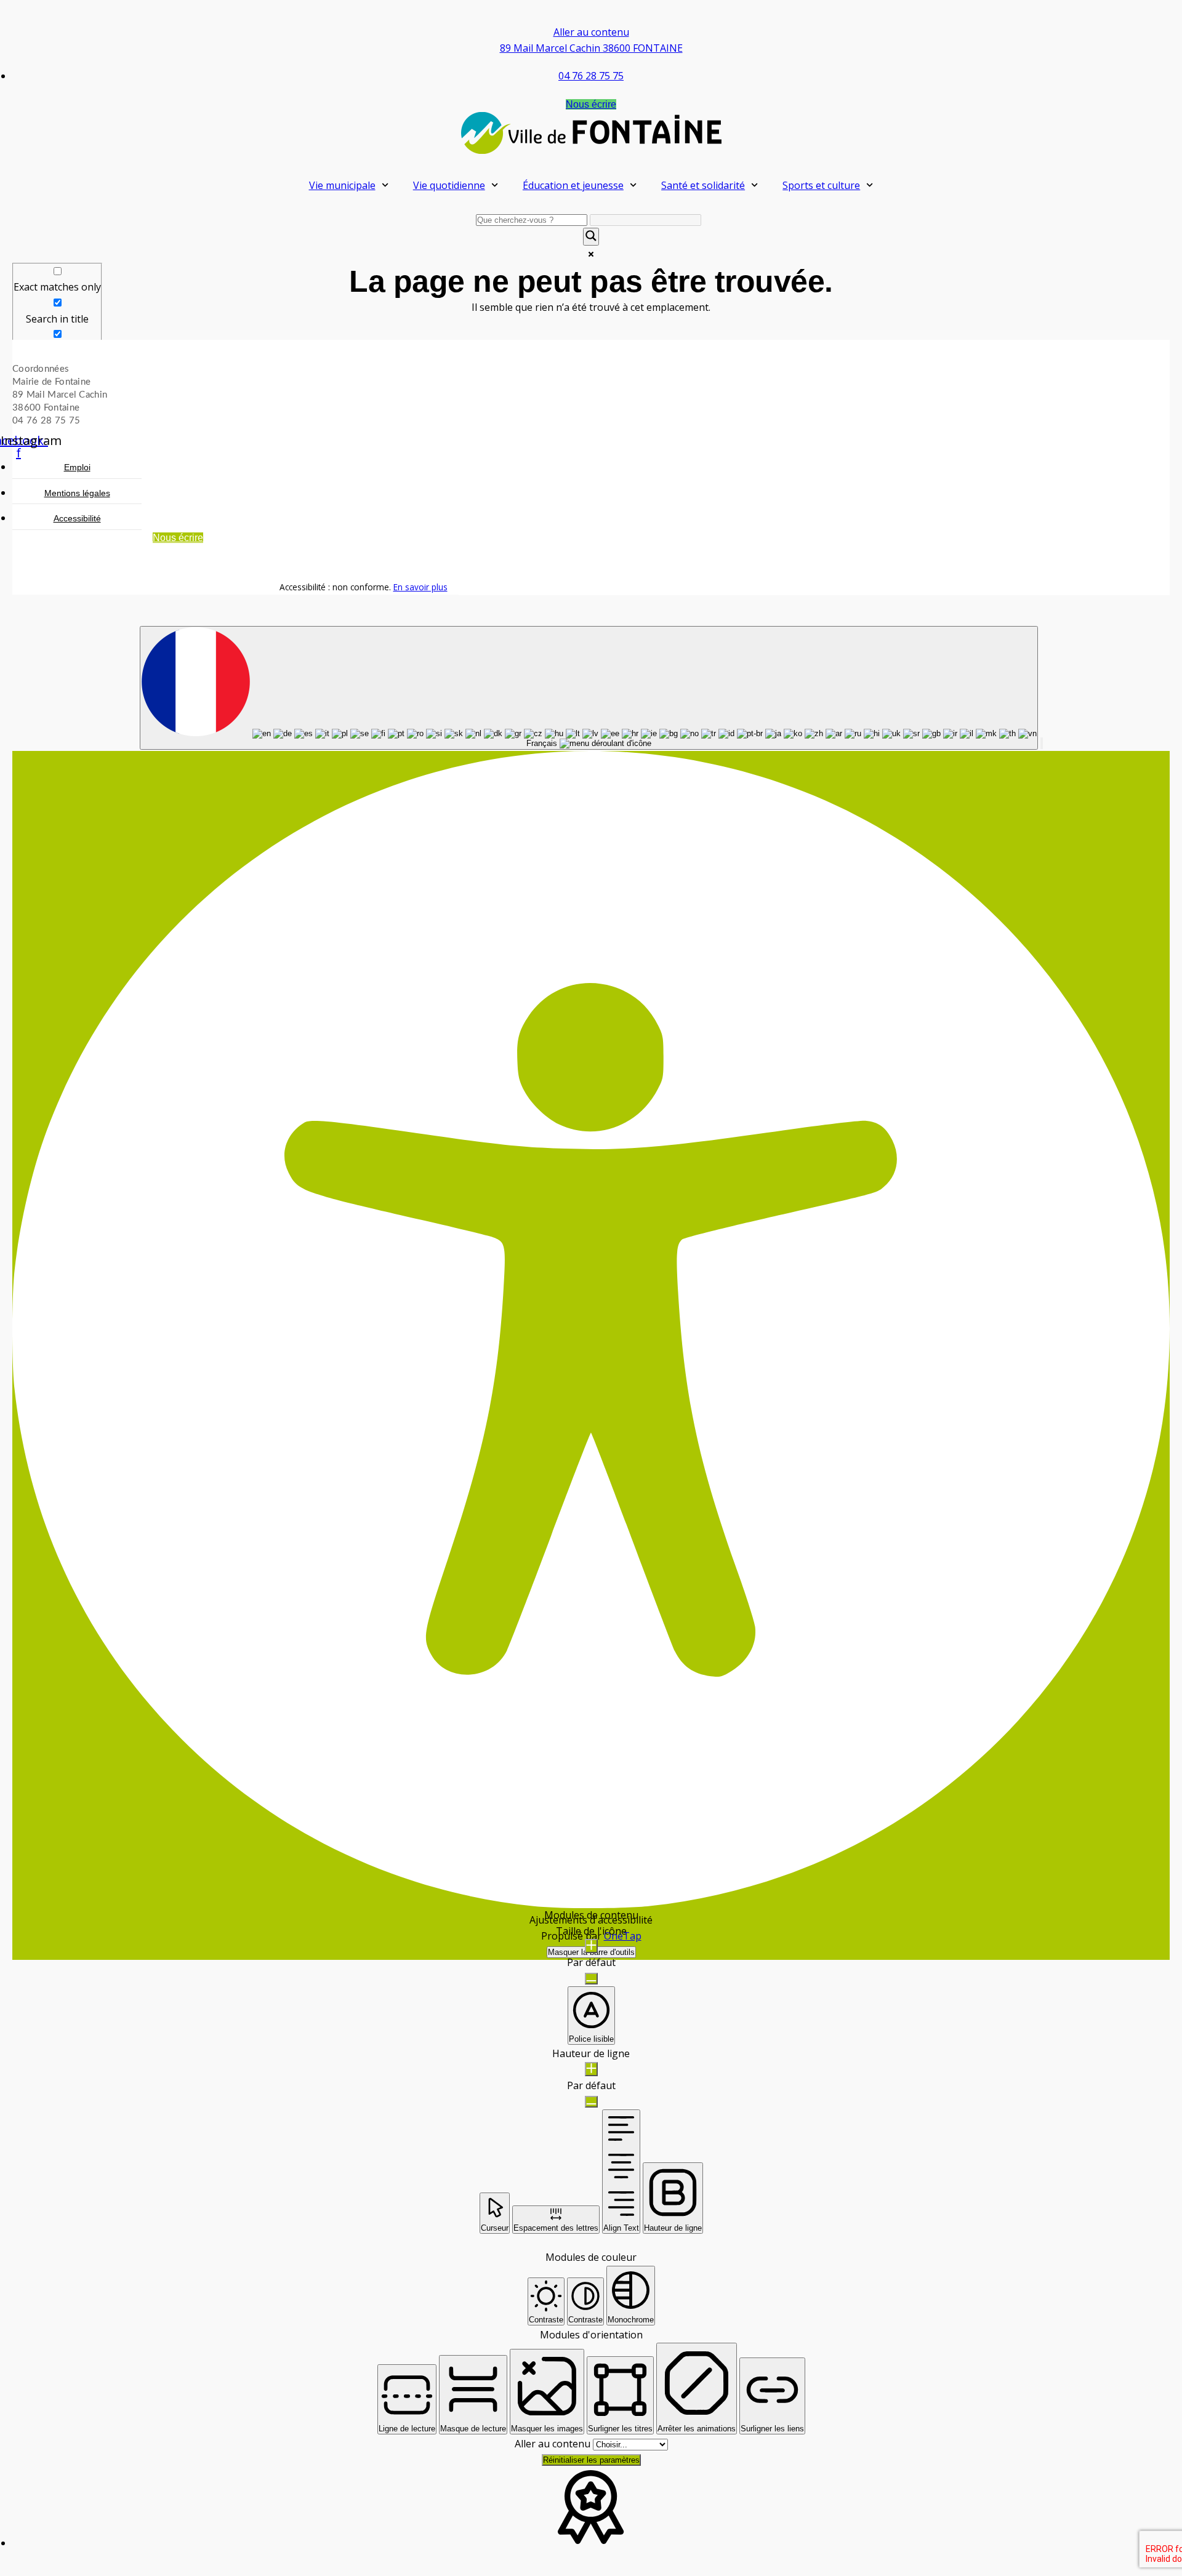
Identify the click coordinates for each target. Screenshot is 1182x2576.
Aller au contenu (591, 32)
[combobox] (589, 688)
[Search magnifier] (591, 237)
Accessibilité (77, 519)
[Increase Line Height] (591, 2069)
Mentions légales (77, 494)
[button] (1042, 743)
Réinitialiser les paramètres (591, 2460)
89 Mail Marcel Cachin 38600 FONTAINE (591, 48)
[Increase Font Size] (591, 1946)
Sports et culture (821, 185)
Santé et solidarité (703, 185)
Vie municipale (342, 185)
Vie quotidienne (449, 185)
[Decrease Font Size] (591, 1979)
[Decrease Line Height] (591, 2102)
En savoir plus (420, 587)
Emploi (77, 468)
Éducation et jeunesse (573, 185)
